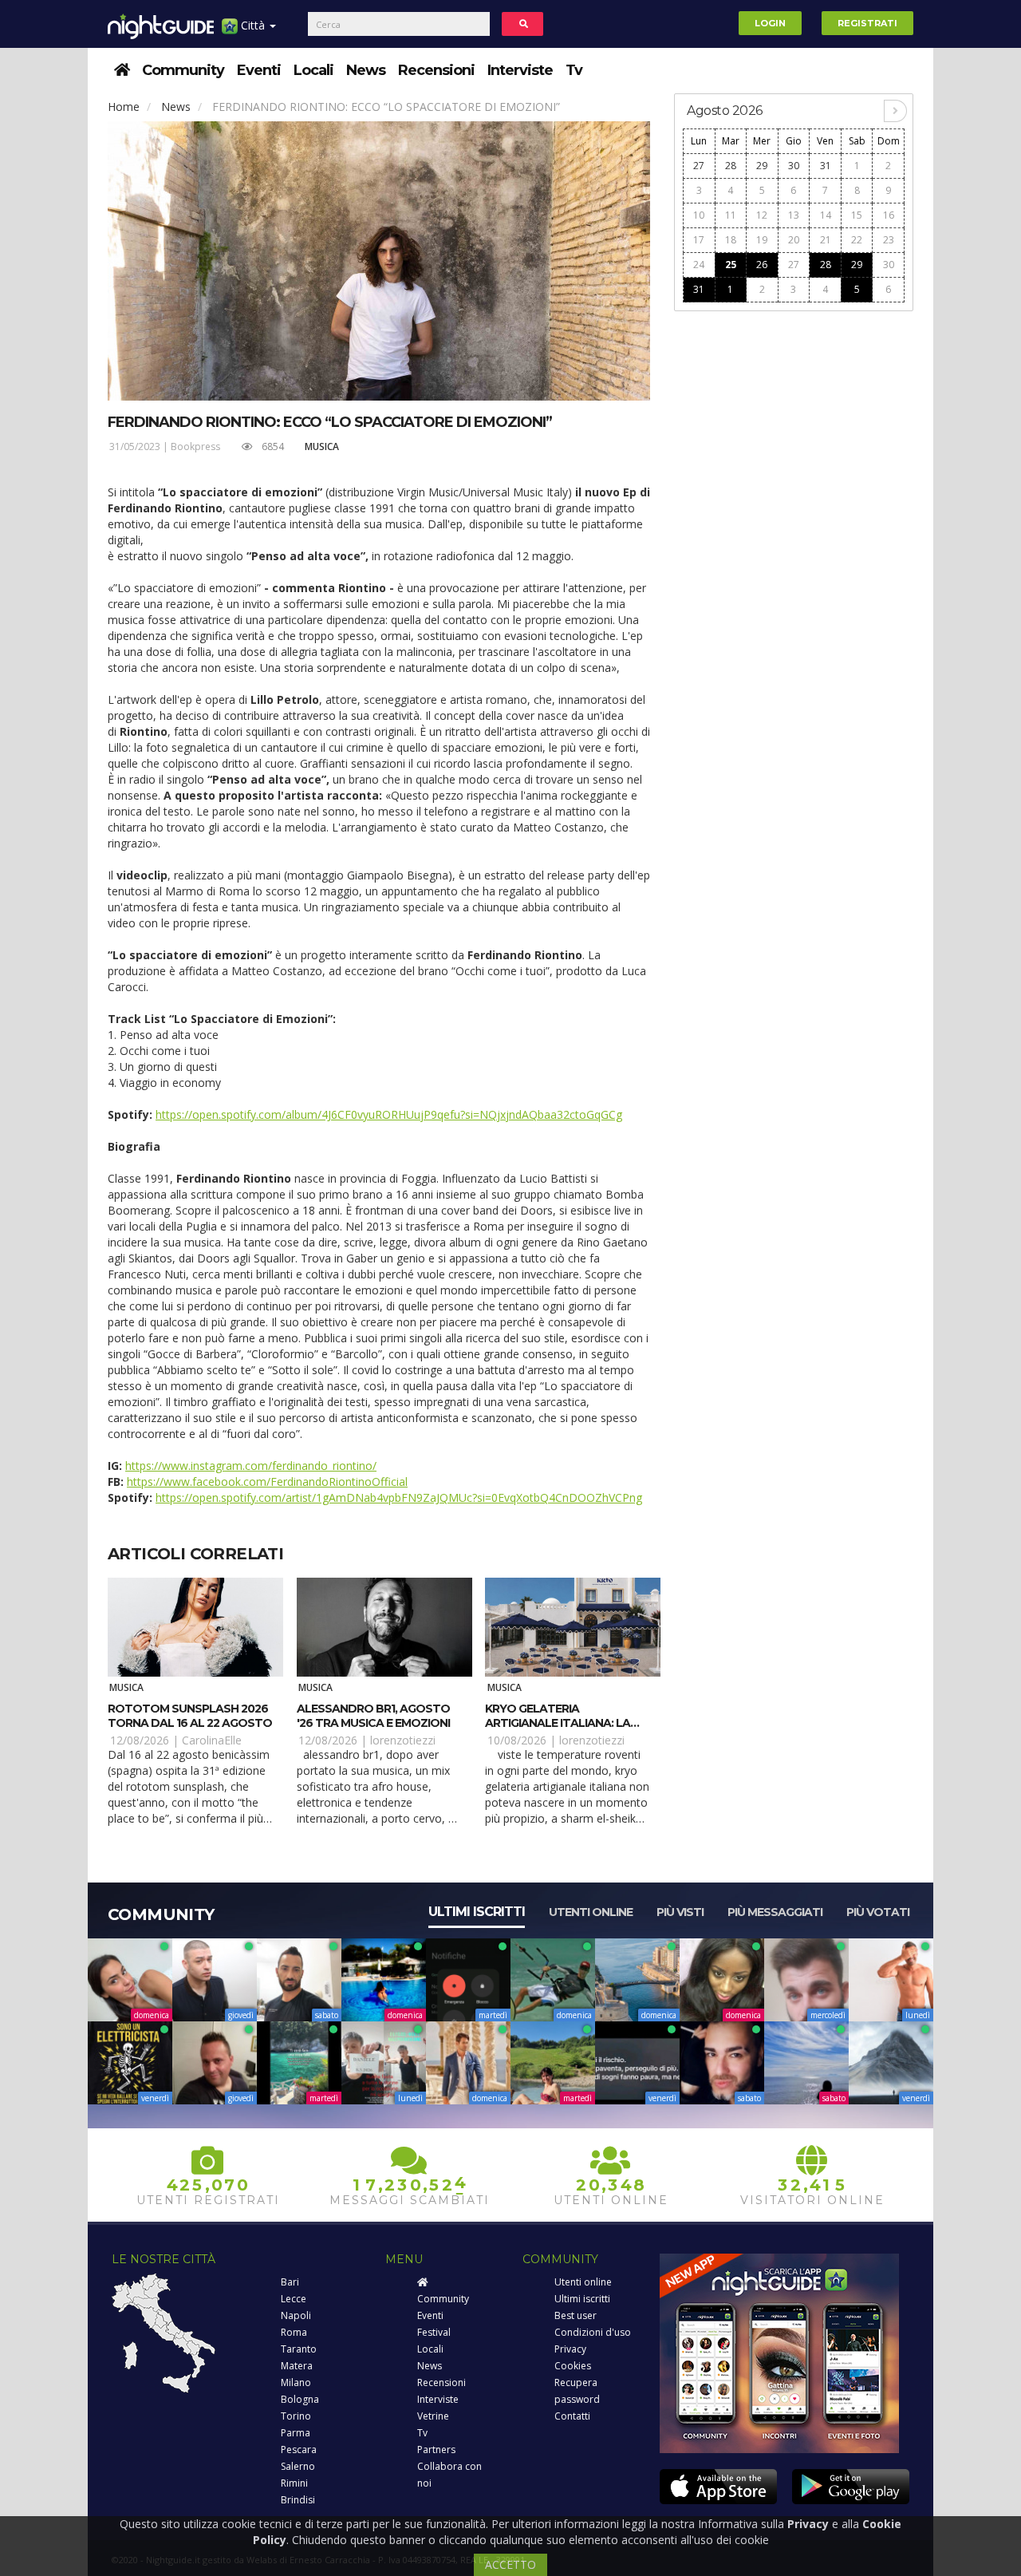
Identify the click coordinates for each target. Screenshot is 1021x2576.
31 (826, 166)
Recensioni (436, 70)
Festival (434, 2332)
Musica (322, 446)
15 (857, 215)
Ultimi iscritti (477, 1912)
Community (183, 70)
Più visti (680, 1912)
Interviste (520, 70)
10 (699, 215)
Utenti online (591, 1912)
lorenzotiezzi (403, 1740)
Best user (576, 2315)
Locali (313, 70)
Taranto (299, 2349)
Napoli (296, 2315)
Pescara (299, 2450)
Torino (296, 2416)
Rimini (294, 2483)
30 (794, 166)
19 (762, 240)
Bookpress (195, 446)
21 (826, 240)
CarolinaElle (212, 1740)
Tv (574, 70)
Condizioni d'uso (593, 2332)
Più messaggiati (775, 1912)
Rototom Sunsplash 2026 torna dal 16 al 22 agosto (190, 1716)
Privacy (570, 2349)
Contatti (572, 2416)
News (366, 70)
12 (762, 215)
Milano (296, 2382)
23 (889, 240)
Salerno (298, 2466)
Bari (290, 2282)
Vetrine (433, 2416)
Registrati (867, 23)
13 (794, 215)
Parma (296, 2433)
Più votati (878, 1912)
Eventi (259, 70)
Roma (294, 2332)
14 (826, 215)
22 (857, 240)
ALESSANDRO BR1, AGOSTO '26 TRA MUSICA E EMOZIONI (373, 1716)
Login (770, 23)
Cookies (573, 2366)
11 (731, 215)
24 (699, 265)
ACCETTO (510, 2564)
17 (699, 240)
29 (762, 166)
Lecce (294, 2299)
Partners (436, 2450)
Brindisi (298, 2500)
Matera (297, 2366)
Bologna (300, 2399)
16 (889, 215)
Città (253, 25)
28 (731, 166)
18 (731, 240)
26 (762, 265)
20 (794, 240)
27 (699, 166)
